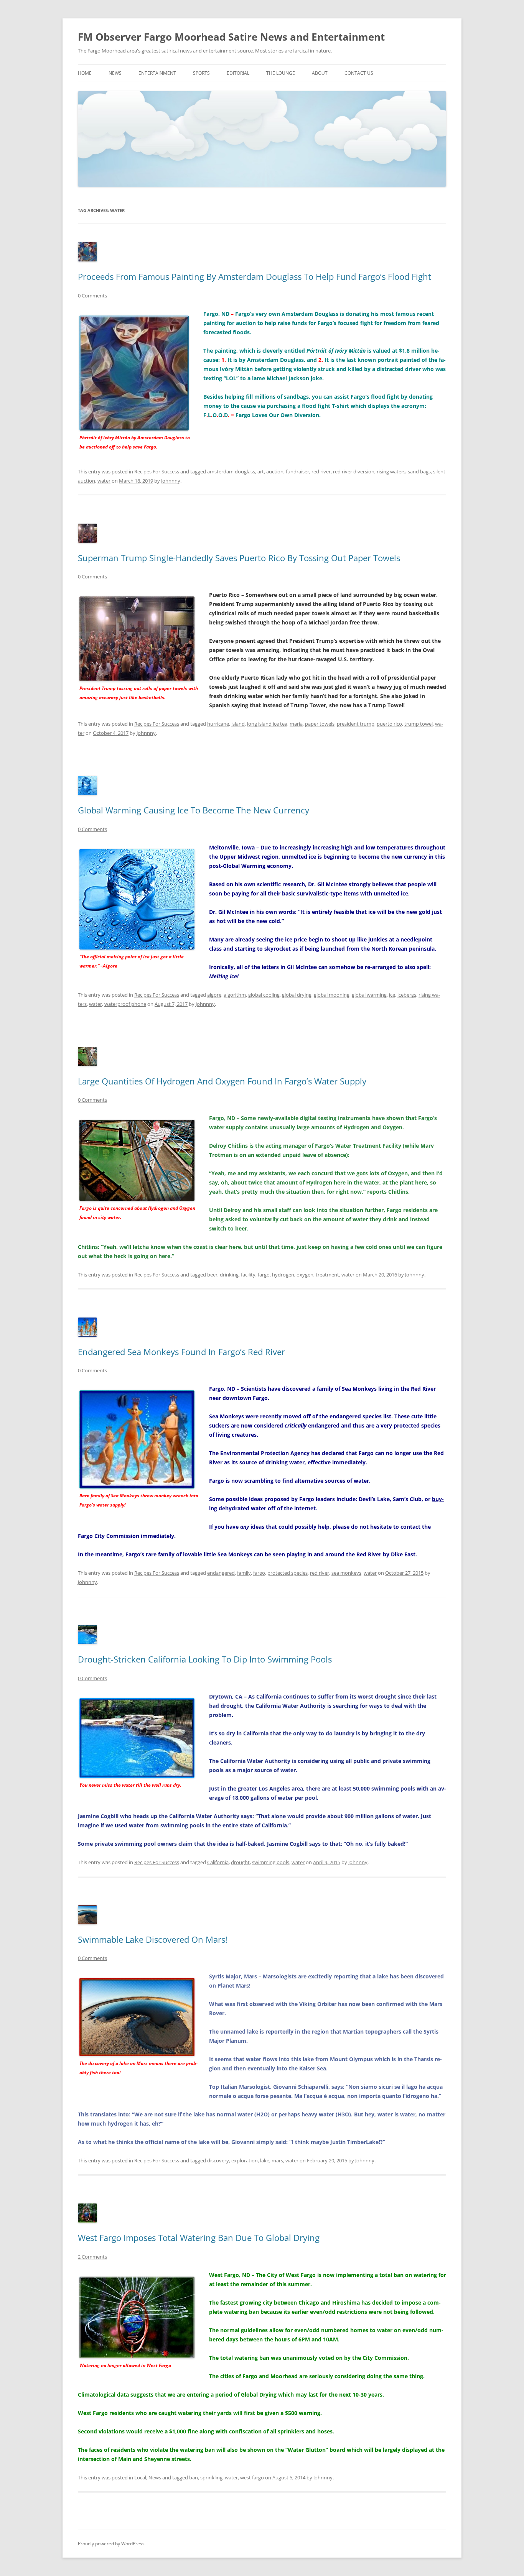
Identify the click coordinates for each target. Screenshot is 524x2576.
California (218, 1862)
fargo (264, 1275)
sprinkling (211, 2477)
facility (248, 1275)
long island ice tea (267, 724)
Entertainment (157, 73)
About (320, 73)
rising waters (391, 472)
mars (277, 2160)
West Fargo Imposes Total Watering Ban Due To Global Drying (199, 2238)
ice (392, 995)
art (261, 472)
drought (240, 1862)
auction (275, 472)
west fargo (252, 2477)
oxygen (305, 1275)
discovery (218, 2160)
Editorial (238, 73)
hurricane (218, 724)
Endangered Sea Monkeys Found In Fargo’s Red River (181, 1352)
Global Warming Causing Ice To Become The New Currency (194, 810)
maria (296, 724)
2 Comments (92, 2257)
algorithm (235, 995)
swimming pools (271, 1862)
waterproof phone (125, 1004)
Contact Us (359, 73)
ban (194, 2477)
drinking (229, 1275)
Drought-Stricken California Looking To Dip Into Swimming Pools (205, 1659)
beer (212, 1275)
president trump (356, 724)
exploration (245, 2160)
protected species (288, 1573)
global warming (369, 995)
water (104, 481)
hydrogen (283, 1275)
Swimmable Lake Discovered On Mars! (153, 1939)
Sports (201, 73)
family (244, 1573)
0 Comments (92, 296)
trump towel (419, 724)
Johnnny (171, 481)
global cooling (264, 995)
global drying (297, 995)
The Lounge (281, 73)
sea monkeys (346, 1573)
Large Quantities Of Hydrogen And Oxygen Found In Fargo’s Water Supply (222, 1081)
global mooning (332, 995)
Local (140, 2477)
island (238, 724)
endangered (221, 1573)
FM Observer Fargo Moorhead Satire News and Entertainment (231, 37)
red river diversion (354, 472)
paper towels (320, 724)
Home (85, 73)
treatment (327, 1275)
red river (321, 472)
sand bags (419, 472)
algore (214, 995)
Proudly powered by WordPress (111, 2544)
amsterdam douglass (231, 472)
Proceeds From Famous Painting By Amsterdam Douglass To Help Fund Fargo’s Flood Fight (255, 276)
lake (265, 2160)
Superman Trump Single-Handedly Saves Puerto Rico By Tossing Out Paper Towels (239, 558)
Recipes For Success (157, 472)
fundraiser (297, 472)
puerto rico (389, 724)
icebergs (407, 995)
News (115, 73)
